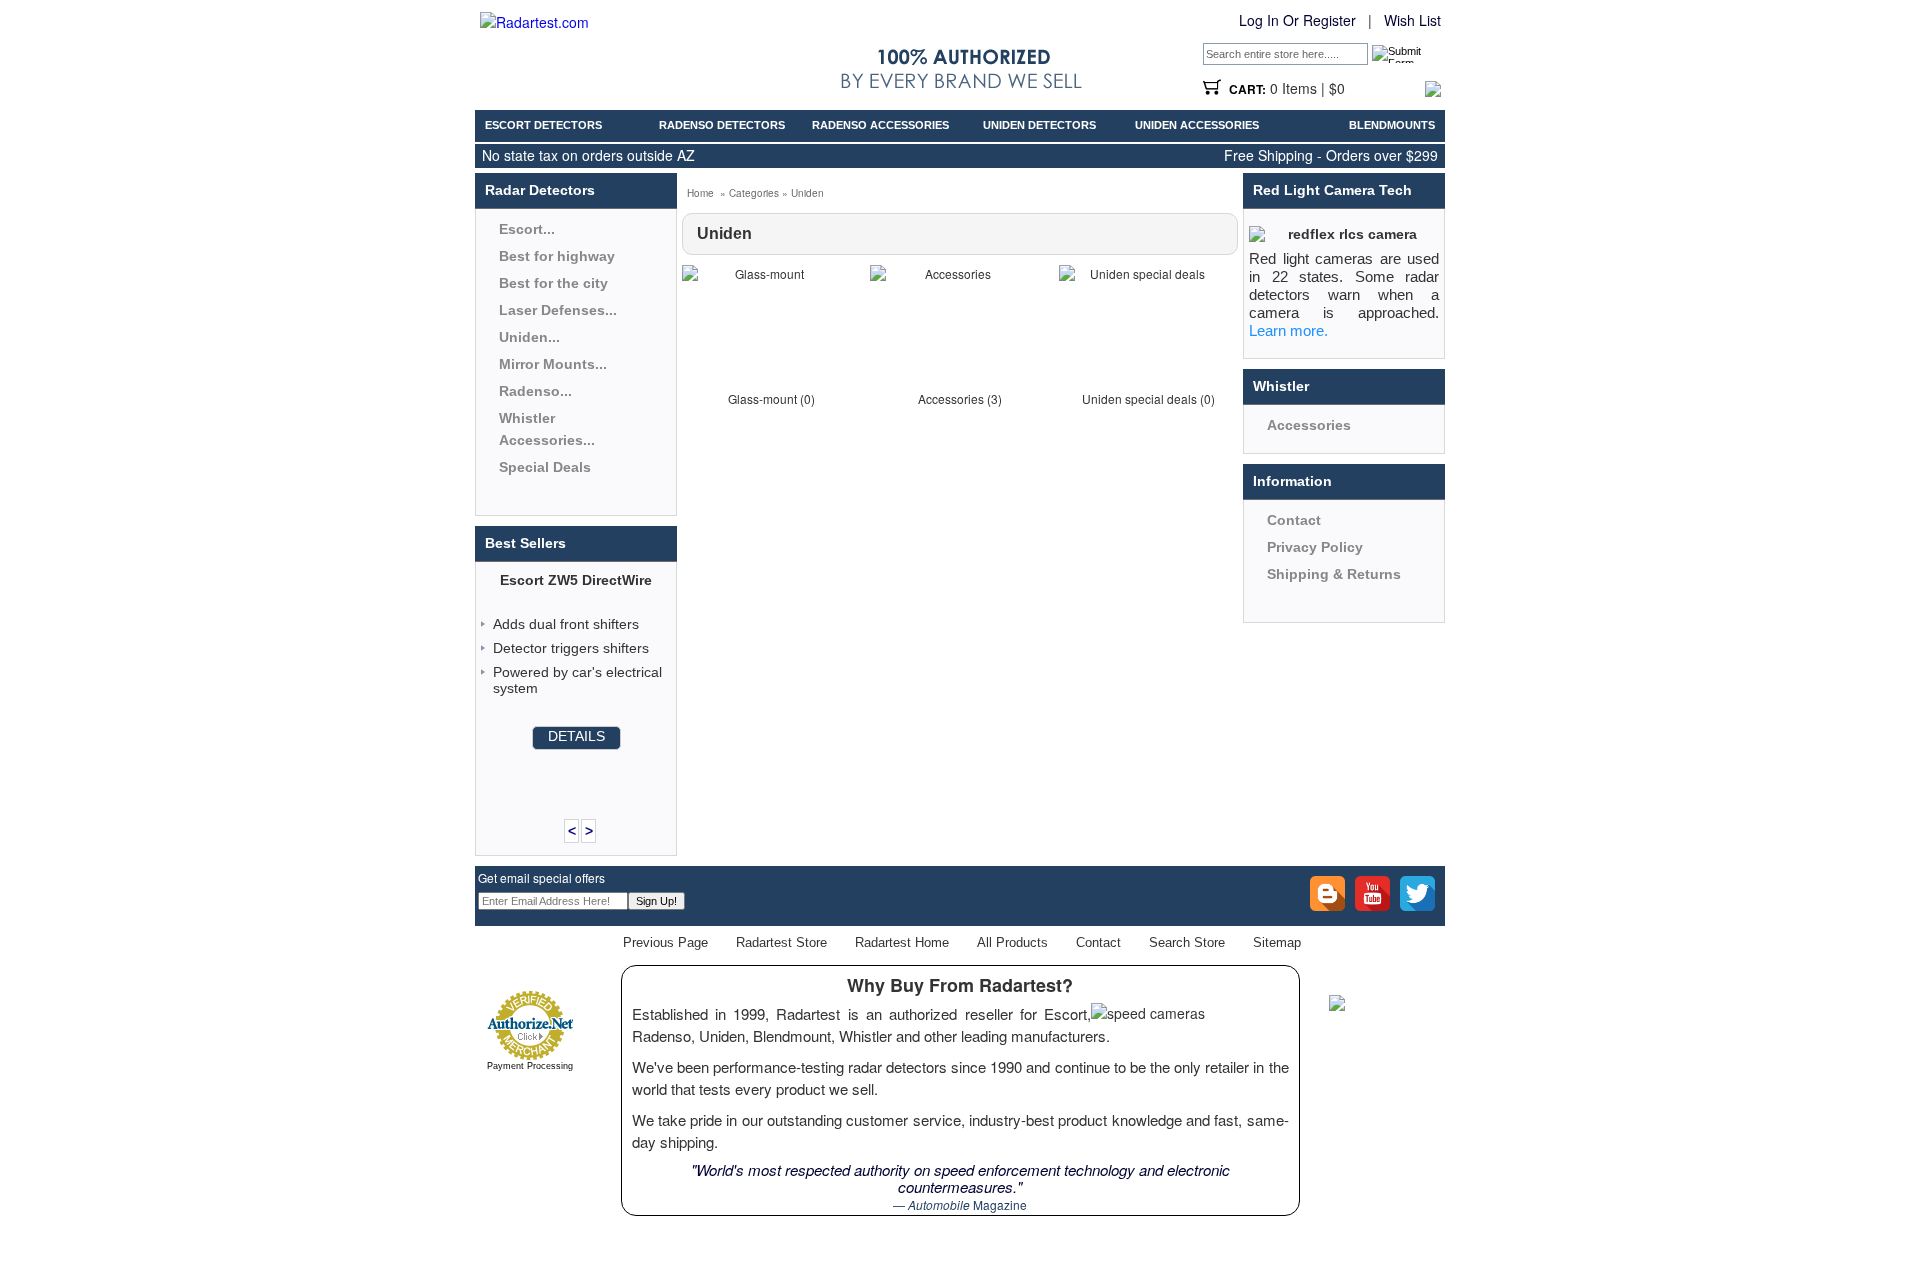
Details (576, 736)
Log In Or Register (1297, 20)
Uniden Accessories (1197, 125)
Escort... (527, 229)
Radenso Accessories (880, 125)
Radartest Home (902, 942)
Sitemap (1277, 942)
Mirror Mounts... (553, 364)
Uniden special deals (1139, 398)
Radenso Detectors (722, 125)
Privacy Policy (1315, 547)
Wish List (1412, 20)
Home (700, 193)
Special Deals (545, 467)
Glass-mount (762, 398)
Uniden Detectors (1039, 125)
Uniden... (529, 337)
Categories (754, 193)
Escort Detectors (543, 125)
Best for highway (557, 256)
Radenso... (535, 391)
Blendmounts (1392, 125)
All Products (1012, 942)
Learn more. (1288, 330)
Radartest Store (781, 942)
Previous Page (665, 942)
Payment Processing (530, 1066)
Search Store (1187, 942)
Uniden (807, 193)
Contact (1294, 520)
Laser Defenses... (558, 310)
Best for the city (553, 283)
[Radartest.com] (534, 22)
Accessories (951, 398)
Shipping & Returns (1334, 574)
